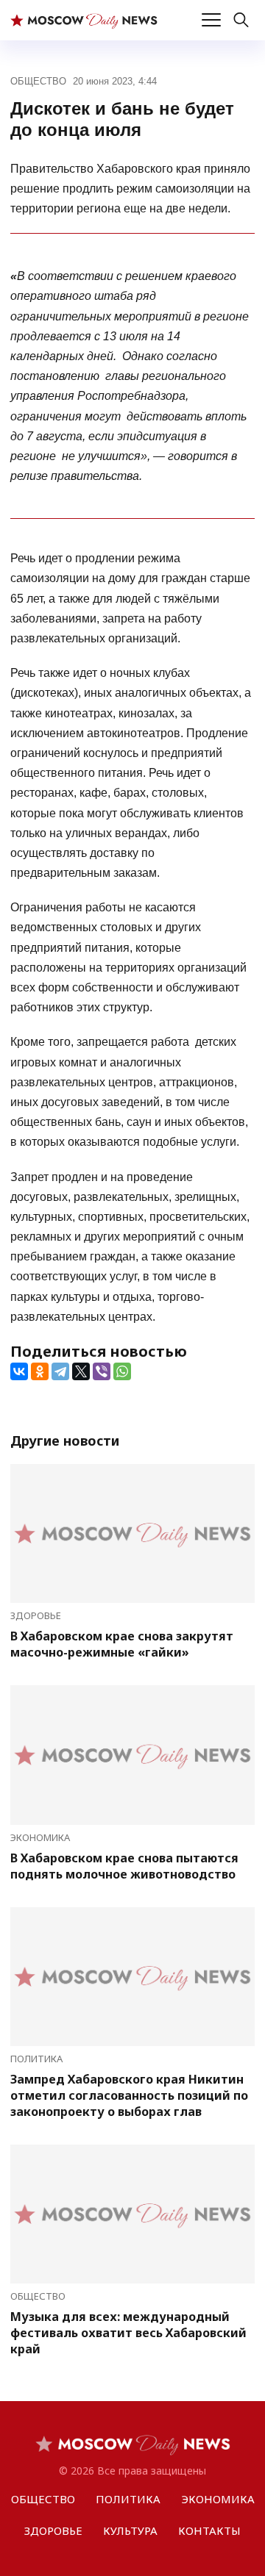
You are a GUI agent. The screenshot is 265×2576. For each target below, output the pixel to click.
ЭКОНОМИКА (40, 1837)
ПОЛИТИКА (36, 2059)
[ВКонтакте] (19, 1371)
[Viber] (102, 1371)
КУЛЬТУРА (130, 2530)
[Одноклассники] (40, 1371)
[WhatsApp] (122, 1371)
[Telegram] (60, 1371)
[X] (81, 1371)
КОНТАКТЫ (209, 2530)
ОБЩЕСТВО (38, 81)
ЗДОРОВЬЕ (36, 1615)
